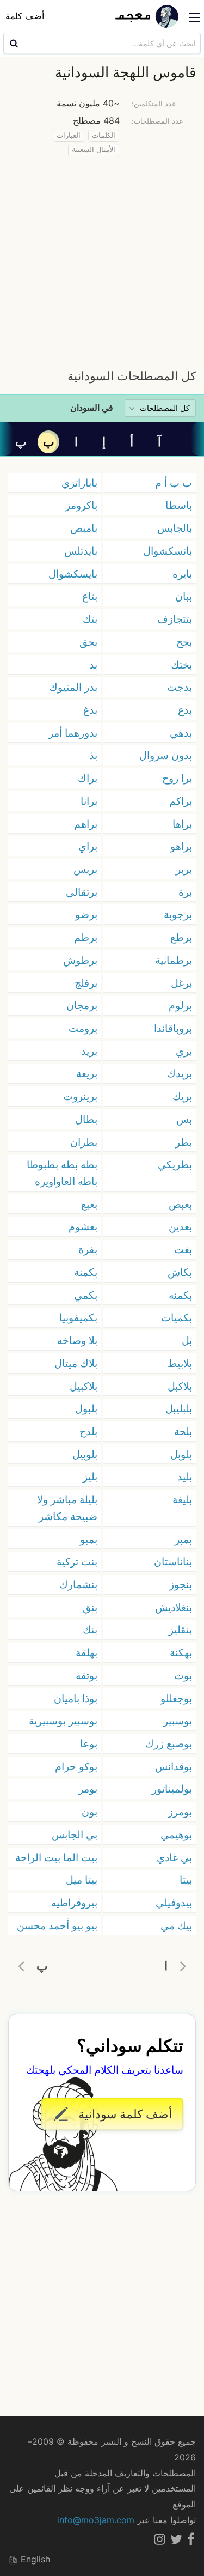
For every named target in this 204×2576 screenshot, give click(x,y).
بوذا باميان (76, 1698)
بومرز (180, 1812)
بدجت (180, 687)
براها (182, 824)
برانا (89, 801)
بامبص (84, 528)
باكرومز (81, 505)
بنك (90, 1630)
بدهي (181, 733)
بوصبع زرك (169, 1743)
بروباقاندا (173, 1028)
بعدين (180, 1226)
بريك (182, 1096)
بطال (86, 1119)
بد (93, 665)
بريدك (180, 1073)
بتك (90, 619)
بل (187, 1340)
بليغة (182, 1499)
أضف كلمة (25, 16)
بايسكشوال (73, 574)
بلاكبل (180, 1386)
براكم (181, 801)
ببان (184, 596)
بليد (185, 1477)
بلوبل (181, 1454)
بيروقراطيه (74, 1903)
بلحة (183, 1431)
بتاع (90, 596)
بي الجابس (75, 1834)
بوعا (89, 1743)
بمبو (89, 1539)
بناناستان (173, 1562)
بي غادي (174, 1857)
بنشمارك (78, 1584)
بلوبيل (85, 1454)
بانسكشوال (168, 551)
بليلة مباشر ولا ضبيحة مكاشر (67, 1508)
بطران (84, 1142)
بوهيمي (176, 1834)
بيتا (186, 1880)
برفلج (86, 983)
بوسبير (178, 1721)
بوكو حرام (76, 1766)
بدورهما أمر (73, 733)
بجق (88, 642)
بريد (89, 1051)
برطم (86, 937)
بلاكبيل (84, 1386)
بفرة (88, 1249)
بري (184, 1051)
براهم (86, 824)
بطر (184, 1142)
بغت (183, 1249)
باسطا (179, 505)
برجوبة (178, 914)
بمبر (183, 1539)
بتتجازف (175, 619)
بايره (182, 574)
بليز (90, 1477)
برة (185, 892)
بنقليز (180, 1630)
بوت (183, 1675)
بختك (181, 665)
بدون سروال (166, 755)
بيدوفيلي (174, 1903)
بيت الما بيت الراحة (56, 1857)
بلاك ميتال (76, 1363)
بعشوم (83, 1226)
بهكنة (181, 1652)
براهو (181, 846)
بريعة (87, 1073)
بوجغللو (176, 1698)
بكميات (177, 1317)
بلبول (86, 1408)
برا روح (177, 778)
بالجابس (175, 528)
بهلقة (86, 1652)
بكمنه (180, 1295)
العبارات (69, 135)
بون (89, 1812)
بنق (90, 1607)
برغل (181, 983)
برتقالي (82, 892)
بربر (184, 869)
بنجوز (181, 1584)
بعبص (180, 1204)
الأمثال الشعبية (94, 150)
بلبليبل (179, 1408)
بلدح (88, 1431)
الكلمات (104, 135)
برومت (83, 1028)
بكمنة (86, 1272)
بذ (93, 755)
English (34, 2559)
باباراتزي (79, 483)
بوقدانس (174, 1766)
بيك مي (176, 1925)
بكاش (180, 1272)
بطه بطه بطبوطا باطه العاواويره (62, 1173)
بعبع (89, 1204)
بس (184, 1119)
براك (88, 778)
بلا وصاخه (77, 1340)
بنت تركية (77, 1562)
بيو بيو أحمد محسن (57, 1925)
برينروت (80, 1096)
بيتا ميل (82, 1880)
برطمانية (174, 960)
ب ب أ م (174, 483)
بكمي (86, 1295)
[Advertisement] (102, 260)
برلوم (180, 1005)
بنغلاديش (174, 1607)
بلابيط (180, 1363)
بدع (185, 710)
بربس (85, 869)
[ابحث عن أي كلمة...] (13, 43)
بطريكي (175, 1164)
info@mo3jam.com (96, 2520)
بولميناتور (172, 1789)
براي (88, 846)
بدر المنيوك (73, 687)
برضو (86, 914)
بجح (184, 642)
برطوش (80, 960)
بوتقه (86, 1675)
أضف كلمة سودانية (123, 2114)
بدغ (90, 710)
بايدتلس (81, 551)
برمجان (82, 1005)
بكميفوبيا (78, 1317)
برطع (181, 937)
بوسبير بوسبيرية (63, 1721)
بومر (88, 1789)
